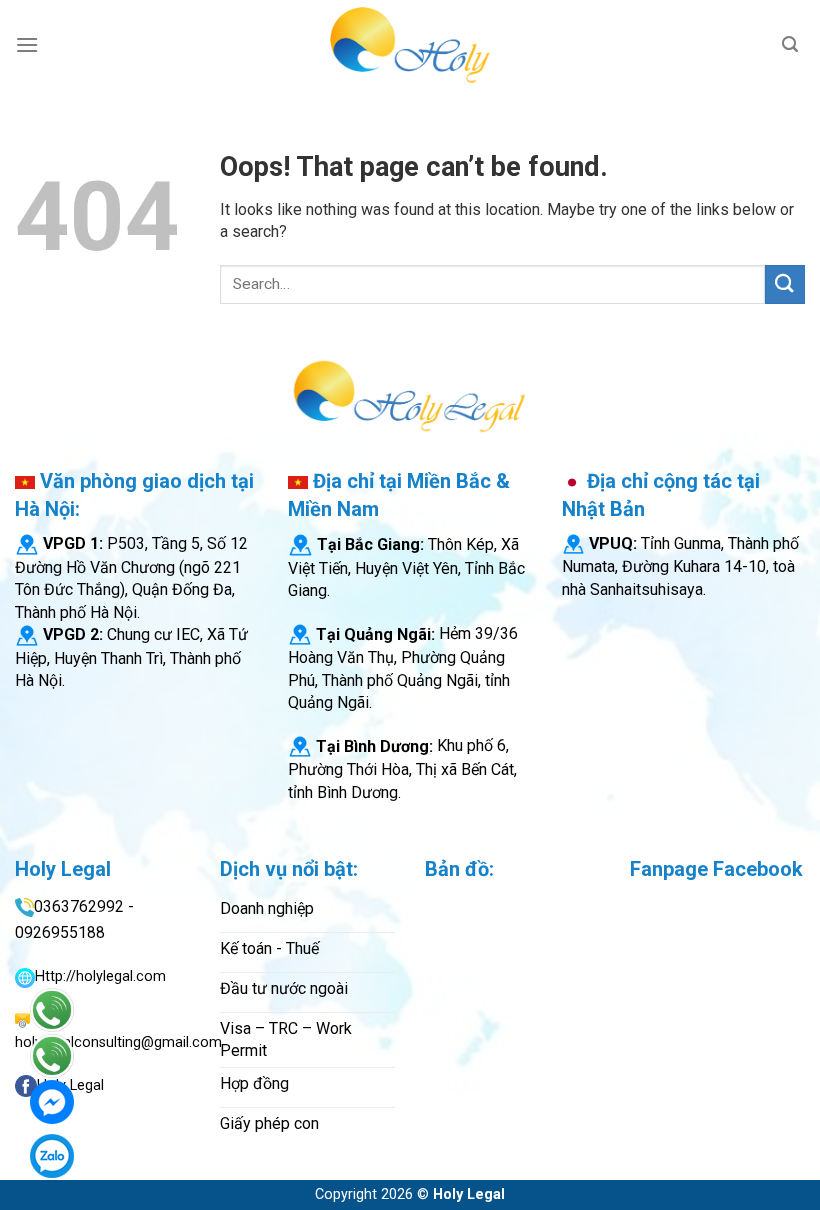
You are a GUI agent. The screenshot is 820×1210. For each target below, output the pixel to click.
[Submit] (785, 284)
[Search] (790, 44)
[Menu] (27, 44)
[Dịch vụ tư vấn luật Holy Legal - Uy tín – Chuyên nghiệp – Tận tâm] (410, 45)
